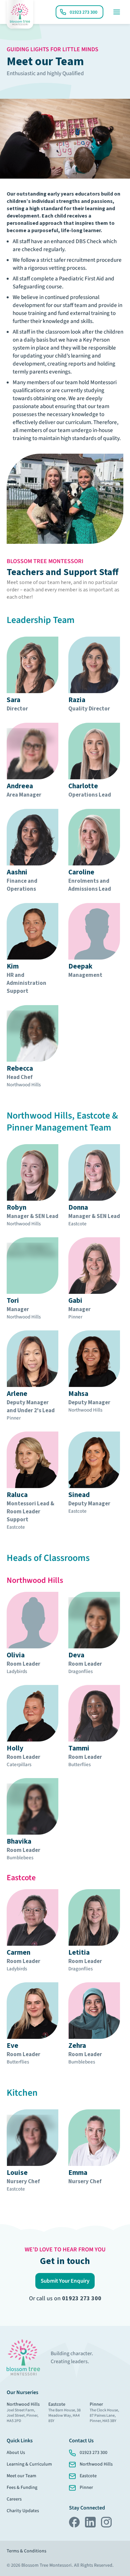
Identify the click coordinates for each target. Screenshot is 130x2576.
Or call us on (65, 2298)
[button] (65, 2281)
